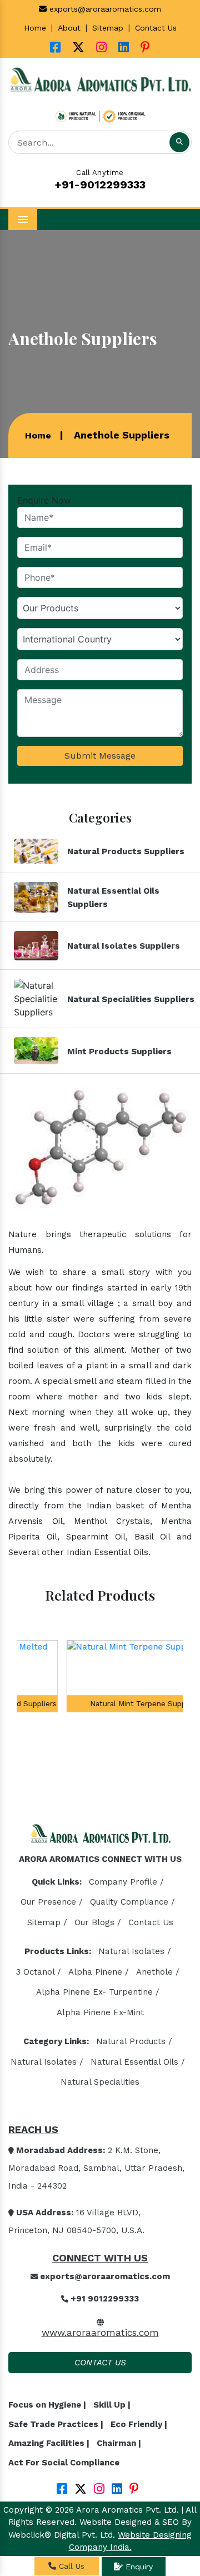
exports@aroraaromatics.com (104, 9)
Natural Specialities (100, 2082)
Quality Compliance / (132, 1902)
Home (35, 28)
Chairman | (119, 2443)
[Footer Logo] (100, 1837)
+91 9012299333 (104, 2299)
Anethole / (158, 1972)
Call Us (70, 2566)
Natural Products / (134, 2041)
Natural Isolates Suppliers (124, 946)
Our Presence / (52, 1902)
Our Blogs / (98, 1922)
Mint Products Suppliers (119, 1052)
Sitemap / (47, 1922)
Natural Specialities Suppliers (131, 999)
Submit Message (100, 756)
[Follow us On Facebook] (55, 49)
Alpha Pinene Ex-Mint (100, 2012)
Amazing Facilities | (49, 2443)
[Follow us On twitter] (78, 49)
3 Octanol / (39, 1972)
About (69, 28)
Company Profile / (126, 1882)
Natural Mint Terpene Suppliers (100, 1704)
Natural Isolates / (135, 1951)
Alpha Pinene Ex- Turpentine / (98, 1992)
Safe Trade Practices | (56, 2424)
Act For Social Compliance (64, 2463)
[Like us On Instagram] (101, 49)
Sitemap (108, 28)
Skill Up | (112, 2405)
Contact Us (156, 28)
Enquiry (138, 2567)
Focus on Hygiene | (47, 2405)
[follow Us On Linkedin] (124, 49)
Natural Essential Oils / (138, 2062)
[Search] (179, 142)
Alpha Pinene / (99, 1972)
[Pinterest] (145, 49)
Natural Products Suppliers (126, 851)
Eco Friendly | (139, 2424)
